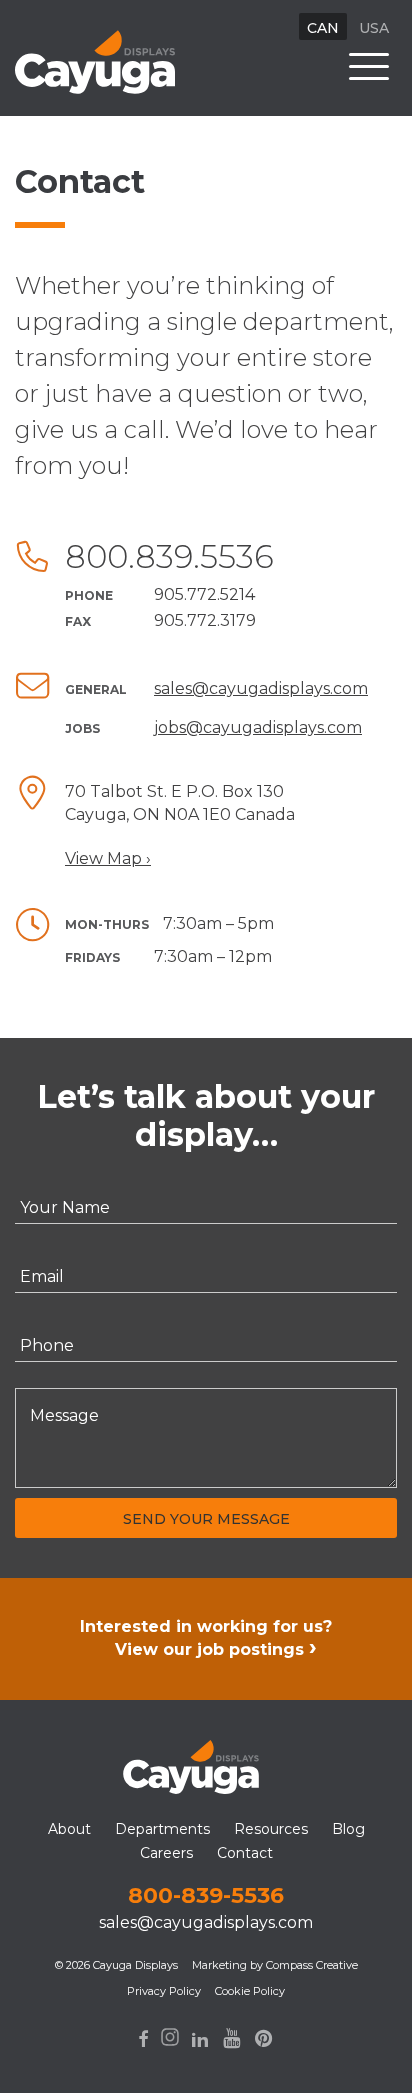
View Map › (108, 858)
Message (64, 1416)
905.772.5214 (204, 594)
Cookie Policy (250, 1991)
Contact (245, 1853)
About (69, 1829)
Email (42, 1277)
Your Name (65, 1208)
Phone (47, 1346)
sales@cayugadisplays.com (261, 688)
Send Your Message (206, 1519)
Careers (166, 1853)
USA (374, 28)
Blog (348, 1829)
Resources (271, 1829)
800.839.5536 (169, 556)
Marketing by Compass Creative (275, 1965)
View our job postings (209, 1649)
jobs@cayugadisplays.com (258, 727)
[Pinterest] (264, 2038)
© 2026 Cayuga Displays (116, 1965)
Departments (162, 1829)
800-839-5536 (206, 1895)
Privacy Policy (164, 1991)
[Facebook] (143, 2039)
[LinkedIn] (200, 2039)
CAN (323, 28)
